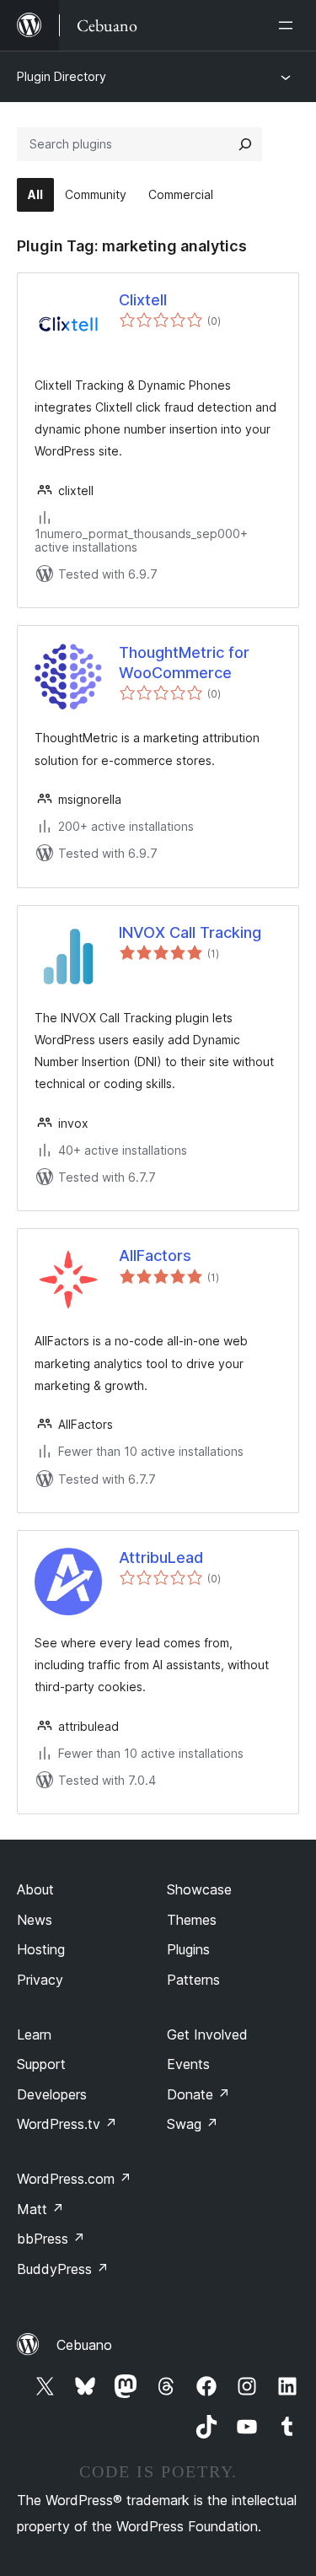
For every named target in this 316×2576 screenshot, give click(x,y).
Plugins (188, 1949)
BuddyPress (63, 2269)
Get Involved (207, 2034)
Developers (52, 2094)
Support (41, 2064)
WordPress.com (74, 2179)
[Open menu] (289, 25)
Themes (192, 1920)
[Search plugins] (245, 144)
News (35, 1920)
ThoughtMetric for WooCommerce (184, 662)
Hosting (41, 1949)
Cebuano (84, 2345)
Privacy (40, 1980)
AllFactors (155, 1256)
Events (188, 2064)
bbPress (51, 2239)
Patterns (193, 1980)
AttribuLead (161, 1557)
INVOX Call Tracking (190, 932)
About (35, 1889)
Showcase (199, 1889)
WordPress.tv (67, 2124)
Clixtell (143, 300)
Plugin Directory (62, 76)
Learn (34, 2034)
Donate (198, 2094)
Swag (193, 2124)
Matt (40, 2209)
